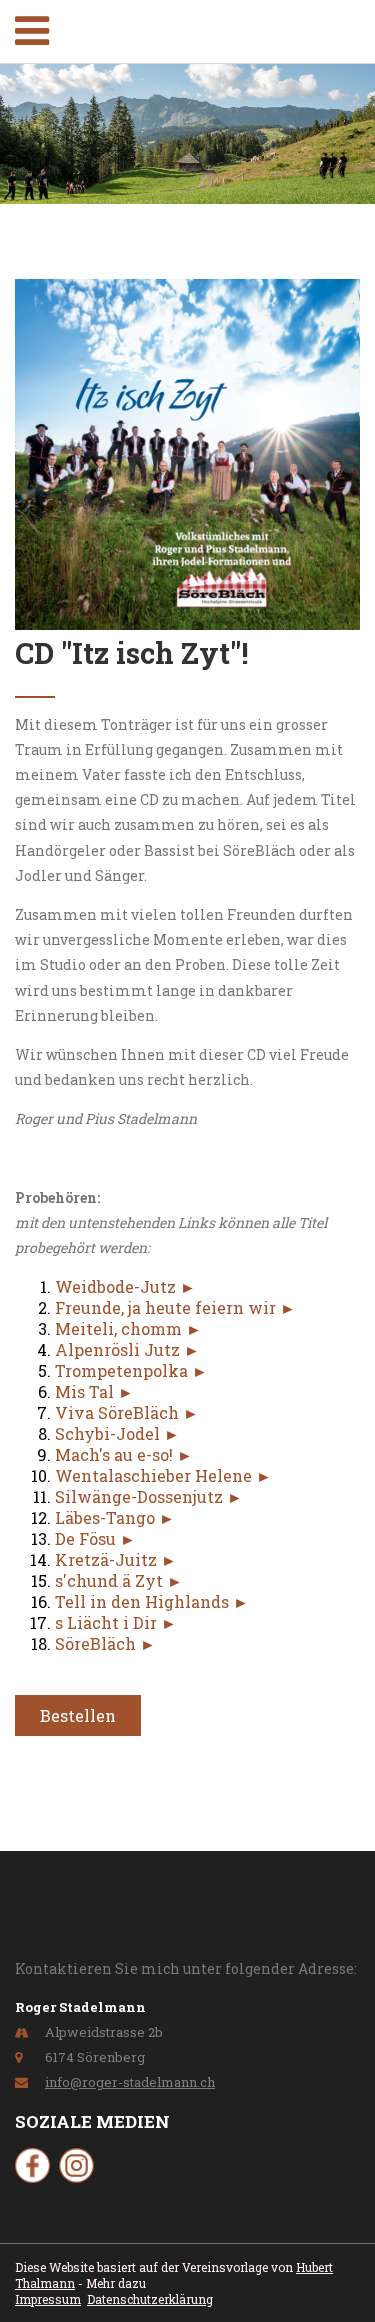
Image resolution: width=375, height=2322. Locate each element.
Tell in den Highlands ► (152, 1601)
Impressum (48, 2299)
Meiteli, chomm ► (128, 1328)
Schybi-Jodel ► (117, 1433)
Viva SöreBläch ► (127, 1412)
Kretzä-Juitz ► (116, 1559)
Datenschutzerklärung (150, 2299)
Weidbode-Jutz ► (125, 1286)
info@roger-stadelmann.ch (130, 2082)
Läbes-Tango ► (115, 1517)
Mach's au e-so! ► (124, 1454)
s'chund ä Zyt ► (119, 1580)
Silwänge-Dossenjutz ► (149, 1496)
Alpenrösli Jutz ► (127, 1349)
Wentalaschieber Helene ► (163, 1475)
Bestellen (78, 1715)
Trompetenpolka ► (131, 1370)
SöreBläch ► (105, 1643)
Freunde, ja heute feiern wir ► (175, 1307)
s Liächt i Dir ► (116, 1622)
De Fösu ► (95, 1538)
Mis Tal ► (94, 1391)
